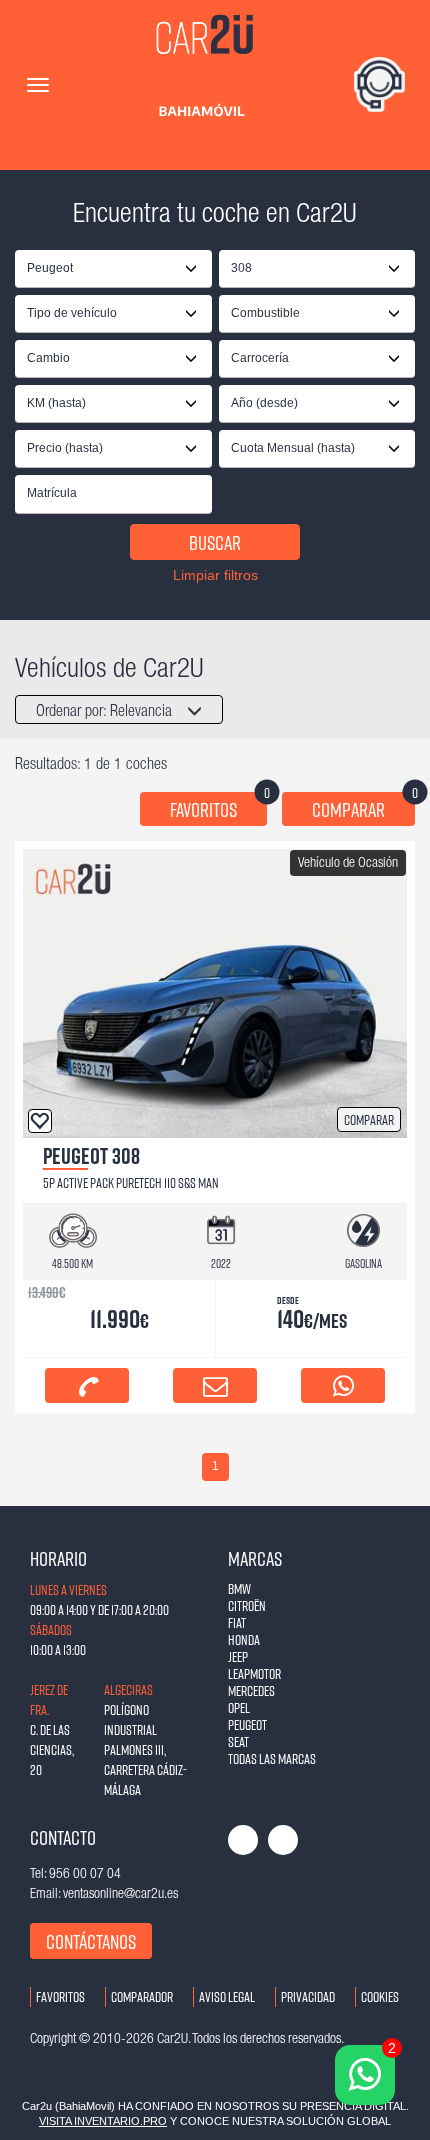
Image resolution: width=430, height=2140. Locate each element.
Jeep (238, 1656)
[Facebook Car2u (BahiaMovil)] (243, 1840)
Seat (238, 1741)
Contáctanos (91, 1941)
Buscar (215, 542)
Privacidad (308, 1996)
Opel (239, 1707)
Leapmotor (254, 1673)
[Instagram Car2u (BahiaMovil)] (283, 1840)
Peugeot (247, 1724)
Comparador (142, 1996)
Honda (244, 1639)
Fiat (237, 1622)
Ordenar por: (104, 712)
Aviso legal (227, 1996)
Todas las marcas (272, 1758)
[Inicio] (207, 85)
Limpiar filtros (215, 575)
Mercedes (251, 1690)
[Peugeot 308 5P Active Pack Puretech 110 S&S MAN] (215, 993)
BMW (239, 1588)
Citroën (247, 1605)
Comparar (363, 806)
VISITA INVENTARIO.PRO (103, 2121)
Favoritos (218, 806)
